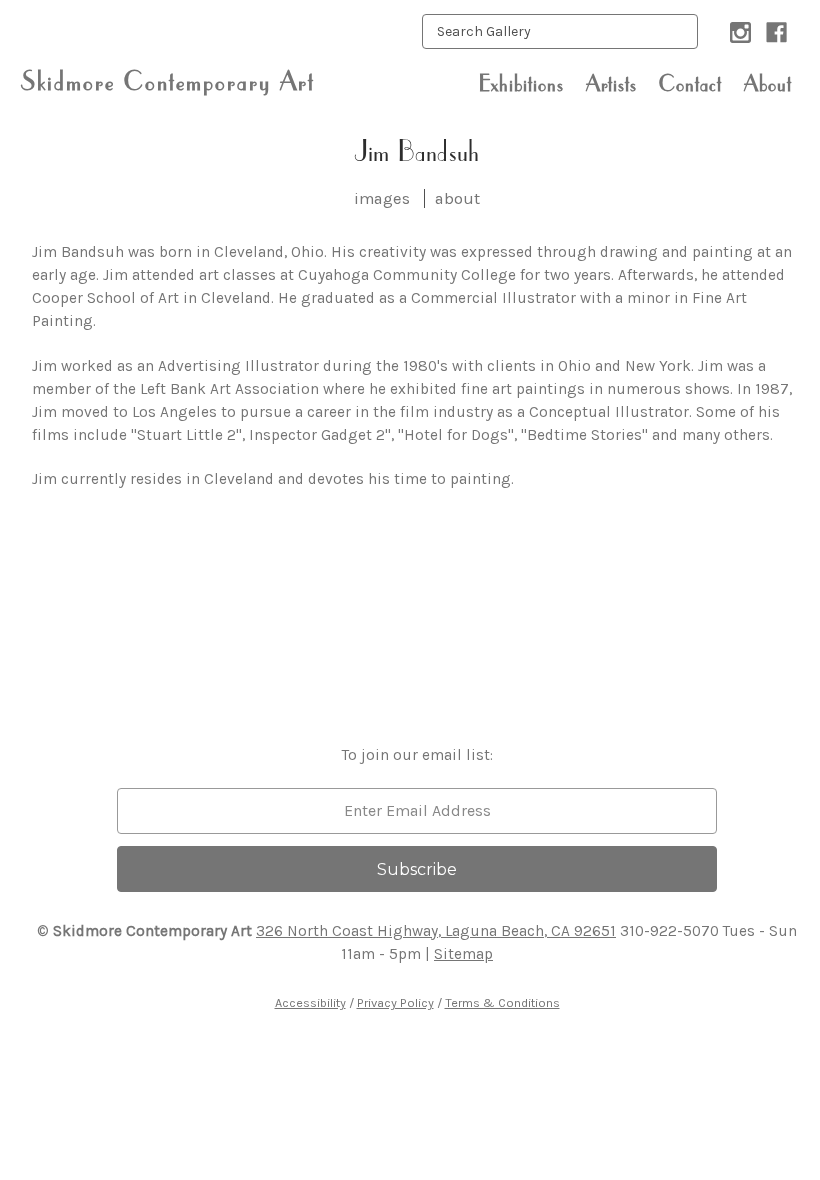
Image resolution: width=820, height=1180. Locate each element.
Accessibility (310, 1002)
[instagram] (740, 32)
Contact (690, 83)
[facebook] (776, 32)
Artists (611, 83)
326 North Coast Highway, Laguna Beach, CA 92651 (436, 931)
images (382, 198)
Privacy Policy (395, 1002)
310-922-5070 (669, 931)
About (768, 83)
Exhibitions (521, 83)
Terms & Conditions (502, 1002)
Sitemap (463, 954)
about (457, 198)
